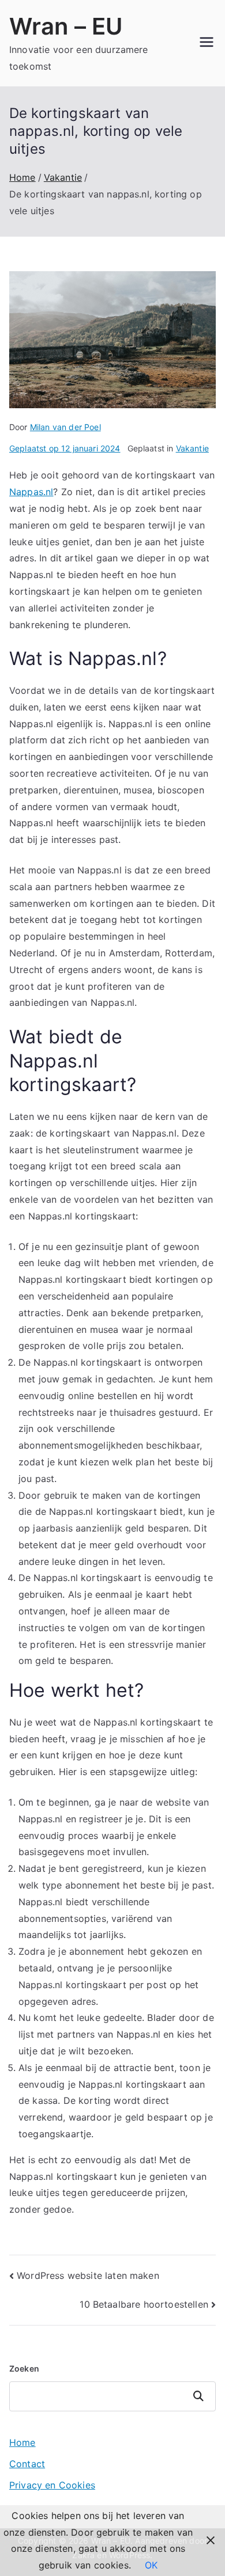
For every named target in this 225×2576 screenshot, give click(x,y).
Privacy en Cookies (52, 2485)
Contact (27, 2464)
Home (22, 2442)
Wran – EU (66, 26)
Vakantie (192, 448)
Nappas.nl (31, 492)
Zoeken (24, 2368)
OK (151, 2565)
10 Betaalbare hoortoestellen (144, 2304)
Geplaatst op (65, 448)
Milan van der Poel (65, 427)
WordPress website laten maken (88, 2275)
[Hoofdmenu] (207, 43)
